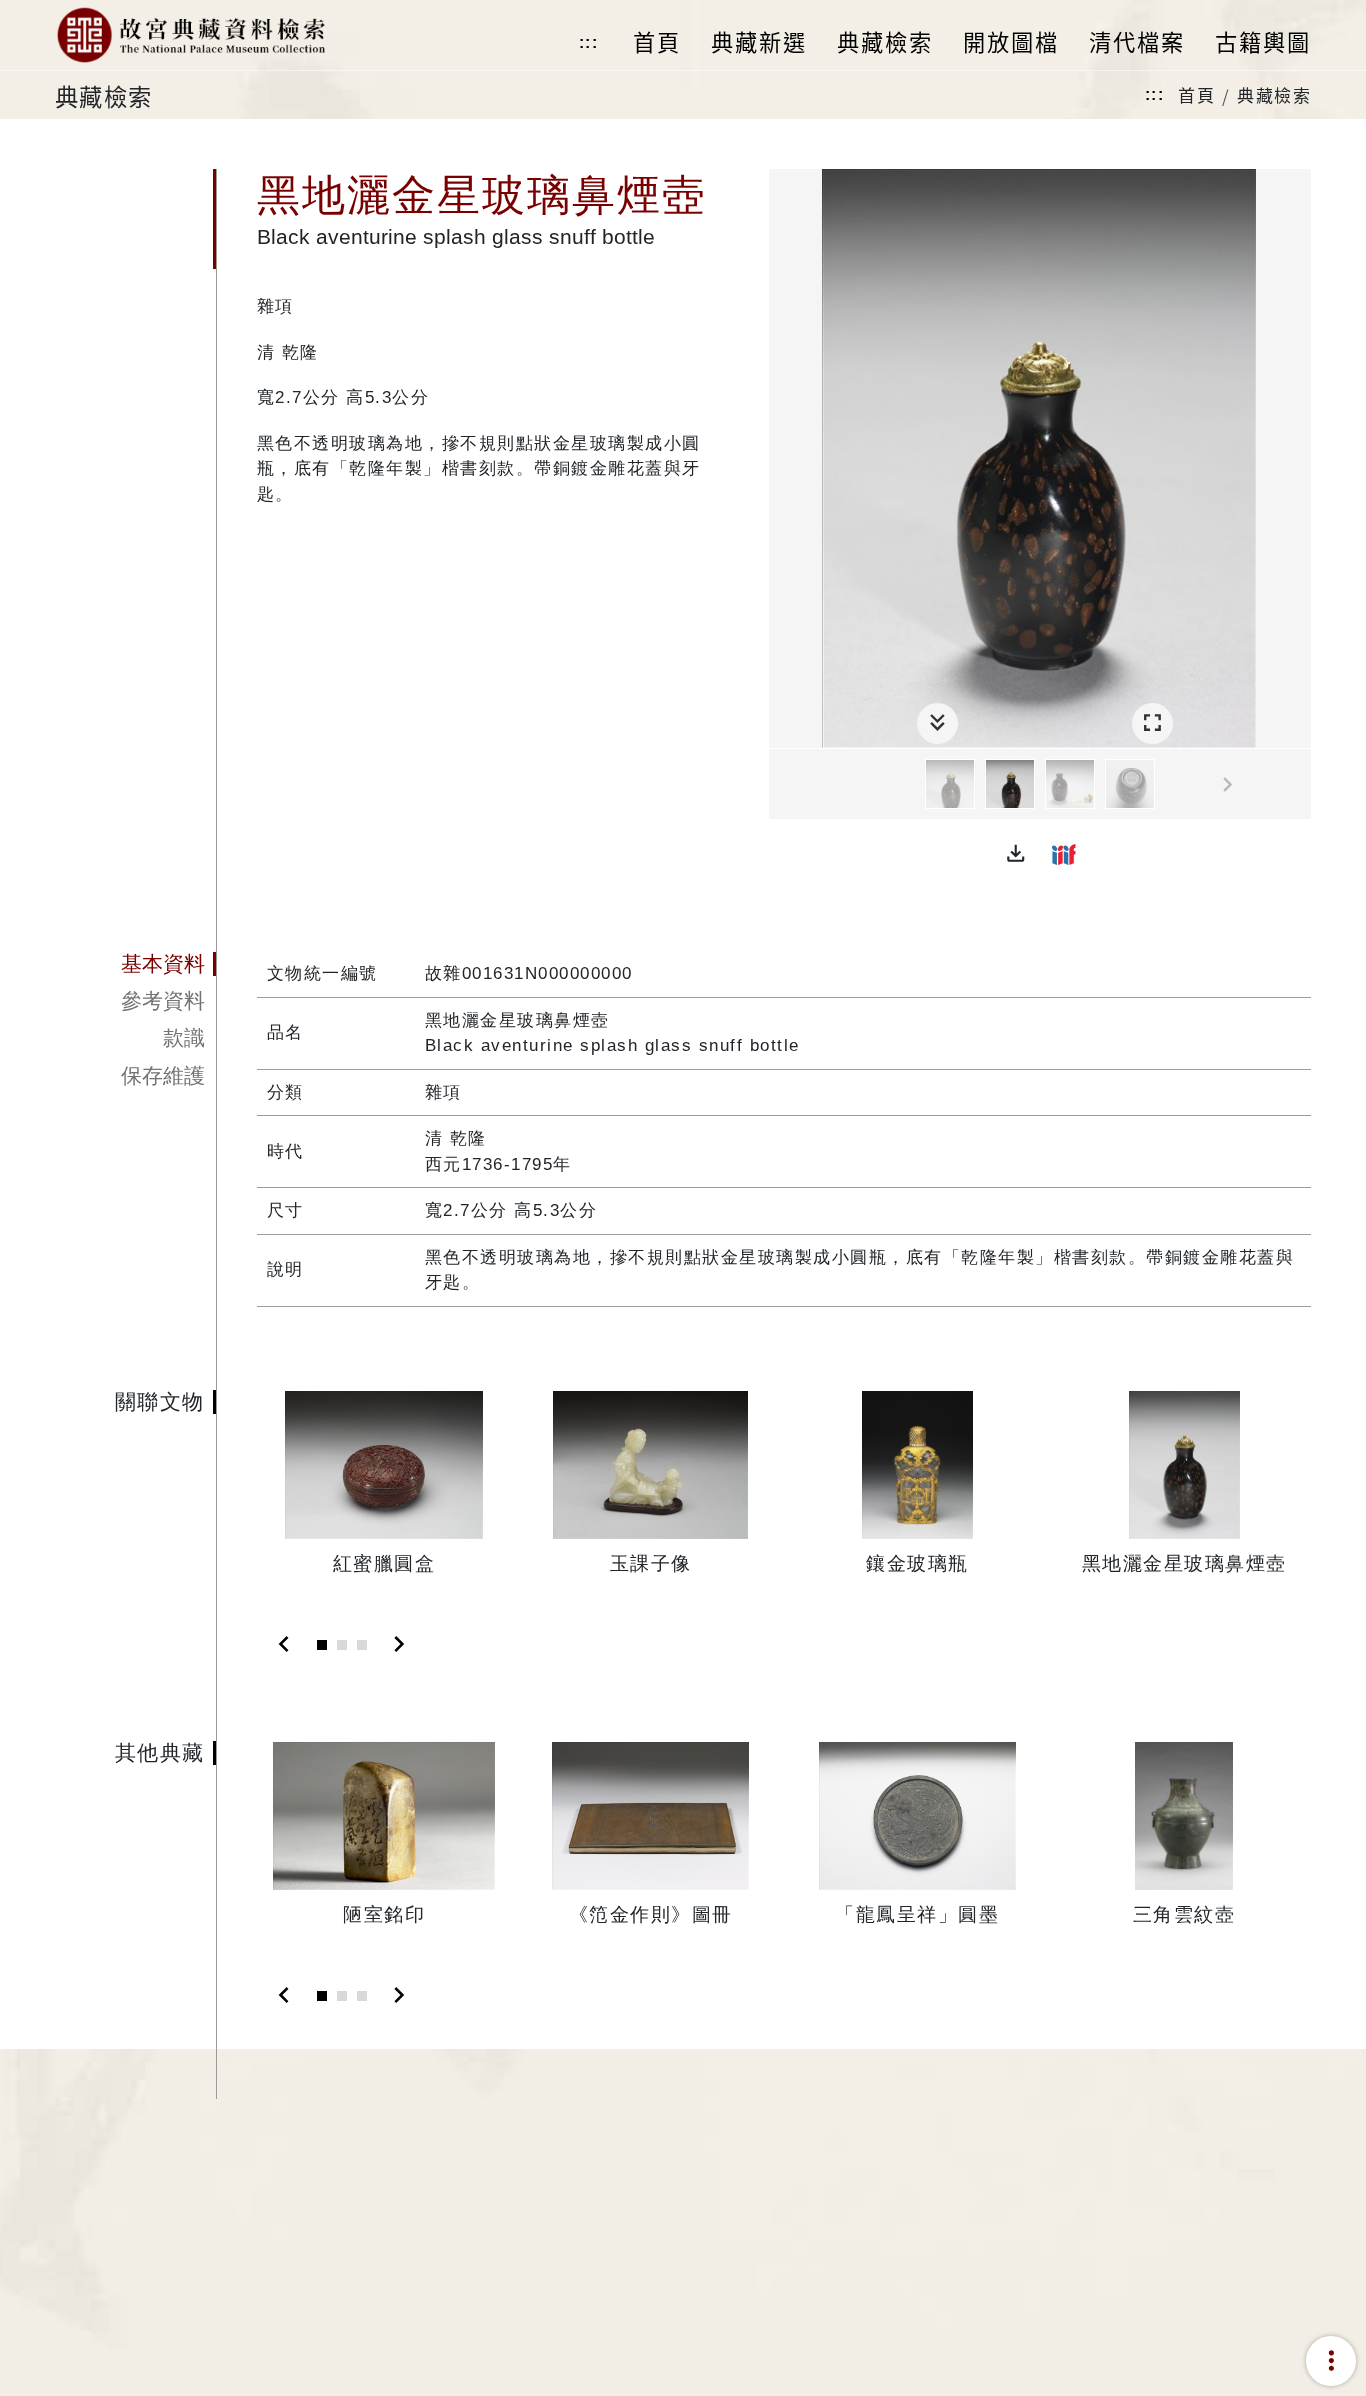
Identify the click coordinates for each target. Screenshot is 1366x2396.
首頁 (1196, 94)
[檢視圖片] (950, 784)
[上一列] (784, 785)
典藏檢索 (1274, 94)
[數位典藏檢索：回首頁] (190, 35)
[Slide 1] (322, 1645)
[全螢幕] (1152, 723)
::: (589, 42)
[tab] (135, 964)
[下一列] (1296, 785)
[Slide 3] (362, 1645)
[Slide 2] (342, 1645)
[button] (1016, 854)
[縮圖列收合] (937, 723)
